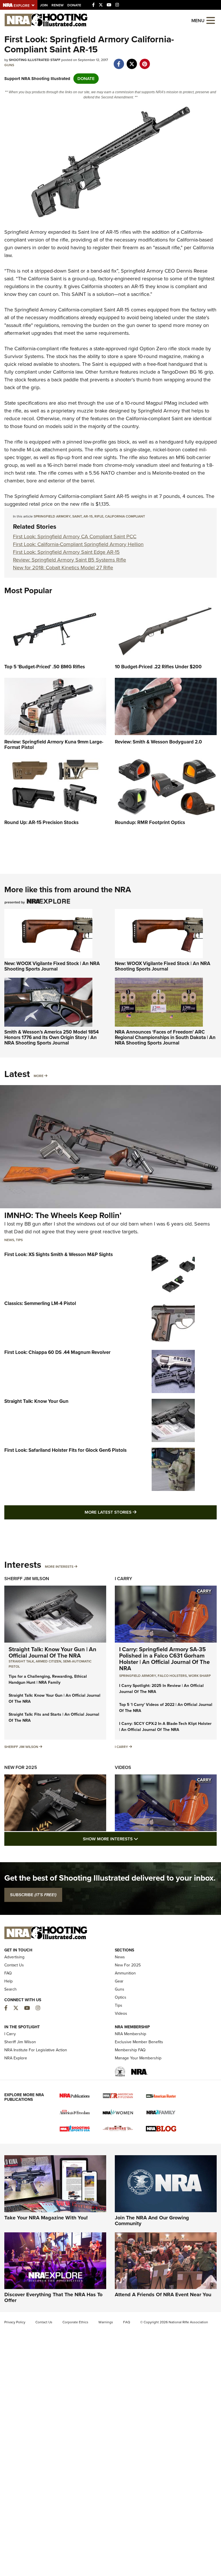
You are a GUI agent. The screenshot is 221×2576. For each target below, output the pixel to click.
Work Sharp (200, 1676)
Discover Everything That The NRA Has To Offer (53, 2297)
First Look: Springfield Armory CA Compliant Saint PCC (75, 536)
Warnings (106, 2322)
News (9, 1240)
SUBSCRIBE (33, 1895)
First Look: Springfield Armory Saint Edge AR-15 (66, 552)
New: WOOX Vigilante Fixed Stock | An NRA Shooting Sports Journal (52, 966)
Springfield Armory (25, 232)
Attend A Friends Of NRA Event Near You (163, 2295)
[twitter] (132, 61)
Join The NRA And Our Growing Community (152, 2221)
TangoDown (175, 372)
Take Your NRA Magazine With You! (46, 2218)
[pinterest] (145, 61)
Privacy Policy (15, 2322)
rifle (99, 516)
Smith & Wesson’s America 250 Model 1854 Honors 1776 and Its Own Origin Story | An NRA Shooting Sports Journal (52, 1037)
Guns (9, 65)
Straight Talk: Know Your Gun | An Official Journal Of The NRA (53, 1652)
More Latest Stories (134, 1512)
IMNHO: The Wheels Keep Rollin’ (63, 1215)
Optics (121, 1997)
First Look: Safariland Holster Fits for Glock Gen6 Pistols (65, 1450)
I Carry (123, 1579)
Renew (58, 5)
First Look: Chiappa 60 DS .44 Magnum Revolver (57, 1352)
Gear (119, 1981)
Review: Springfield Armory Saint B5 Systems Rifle (69, 560)
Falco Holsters (172, 1676)
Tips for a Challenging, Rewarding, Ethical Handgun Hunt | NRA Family (48, 1679)
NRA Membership (130, 2034)
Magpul (154, 403)
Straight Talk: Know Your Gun (36, 1401)
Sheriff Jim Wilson (27, 1579)
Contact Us (14, 1965)
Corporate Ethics (75, 2322)
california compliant (125, 516)
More (39, 1076)
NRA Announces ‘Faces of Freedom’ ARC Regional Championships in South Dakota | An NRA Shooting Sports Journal (165, 1037)
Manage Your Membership (138, 2058)
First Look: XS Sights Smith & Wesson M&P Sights (59, 1254)
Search (11, 1989)
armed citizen (48, 1661)
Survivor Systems (24, 356)
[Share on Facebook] (119, 61)
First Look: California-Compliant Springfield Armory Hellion (78, 544)
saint (77, 516)
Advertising (14, 1957)
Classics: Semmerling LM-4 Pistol (40, 1303)
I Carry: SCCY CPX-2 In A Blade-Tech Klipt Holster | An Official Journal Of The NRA (165, 1727)
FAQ (8, 1973)
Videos (123, 1767)
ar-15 (88, 516)
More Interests (59, 1567)
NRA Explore (16, 2058)
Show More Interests (142, 1839)
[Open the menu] (211, 20)
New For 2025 (21, 1767)
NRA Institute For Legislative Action (36, 2050)
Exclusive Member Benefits (139, 2042)
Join (44, 5)
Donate (74, 5)
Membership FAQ (130, 2050)
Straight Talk (21, 1661)
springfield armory (52, 516)
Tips (19, 1240)
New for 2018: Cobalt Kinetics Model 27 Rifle (63, 568)
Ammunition (125, 1973)
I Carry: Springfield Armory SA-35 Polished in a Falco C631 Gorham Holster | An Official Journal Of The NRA (164, 1659)
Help (8, 1981)
